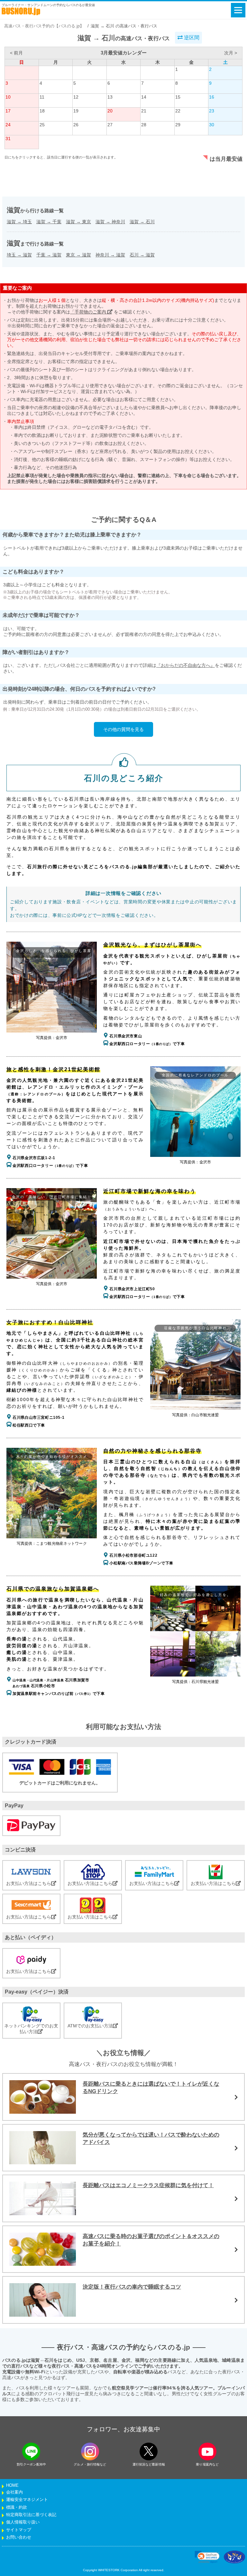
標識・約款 (17, 2507)
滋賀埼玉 (19, 222)
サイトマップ (19, 2530)
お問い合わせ (19, 2537)
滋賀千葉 (49, 222)
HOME (12, 2485)
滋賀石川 (142, 222)
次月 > (231, 53)
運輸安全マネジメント (27, 2500)
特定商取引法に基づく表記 (31, 2515)
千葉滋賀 (49, 255)
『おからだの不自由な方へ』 (186, 665)
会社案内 (14, 2492)
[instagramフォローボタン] (90, 2451)
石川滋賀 (142, 255)
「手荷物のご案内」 (91, 312)
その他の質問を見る (123, 729)
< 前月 (16, 53)
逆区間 (191, 38)
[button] (207, 2557)
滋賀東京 (78, 222)
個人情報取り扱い (23, 2522)
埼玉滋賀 (19, 255)
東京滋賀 (78, 255)
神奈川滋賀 (110, 255)
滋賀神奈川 (110, 222)
